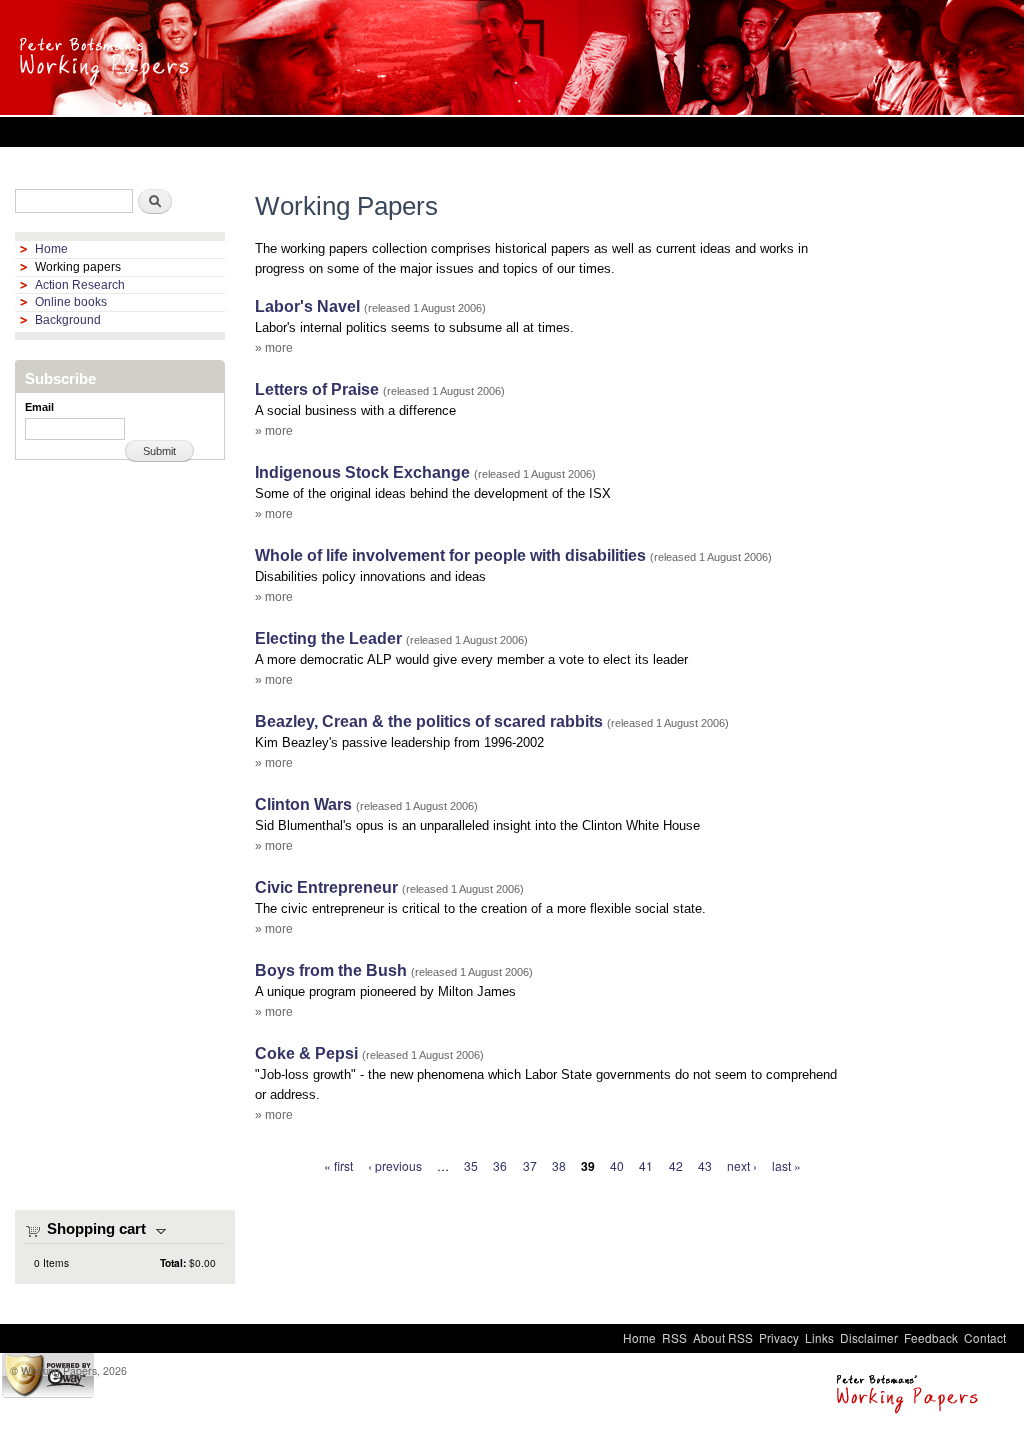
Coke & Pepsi (306, 1053)
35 (471, 1165)
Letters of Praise (317, 389)
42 (676, 1165)
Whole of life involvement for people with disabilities (450, 555)
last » (786, 1165)
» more (274, 348)
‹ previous (395, 1165)
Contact (985, 1337)
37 (530, 1165)
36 (500, 1165)
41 (646, 1165)
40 (617, 1165)
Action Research (80, 285)
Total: (173, 1262)
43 (705, 1165)
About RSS (723, 1337)
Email (39, 407)
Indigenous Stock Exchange (362, 472)
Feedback (931, 1337)
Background (68, 320)
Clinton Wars (303, 804)
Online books (71, 302)
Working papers (78, 267)
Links (819, 1337)
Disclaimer (869, 1337)
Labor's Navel (307, 306)
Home (51, 249)
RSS (674, 1337)
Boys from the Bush (331, 970)
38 (559, 1165)
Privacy (779, 1337)
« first (338, 1165)
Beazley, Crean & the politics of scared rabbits (429, 721)
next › (742, 1165)
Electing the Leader (328, 638)
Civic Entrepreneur (326, 887)
